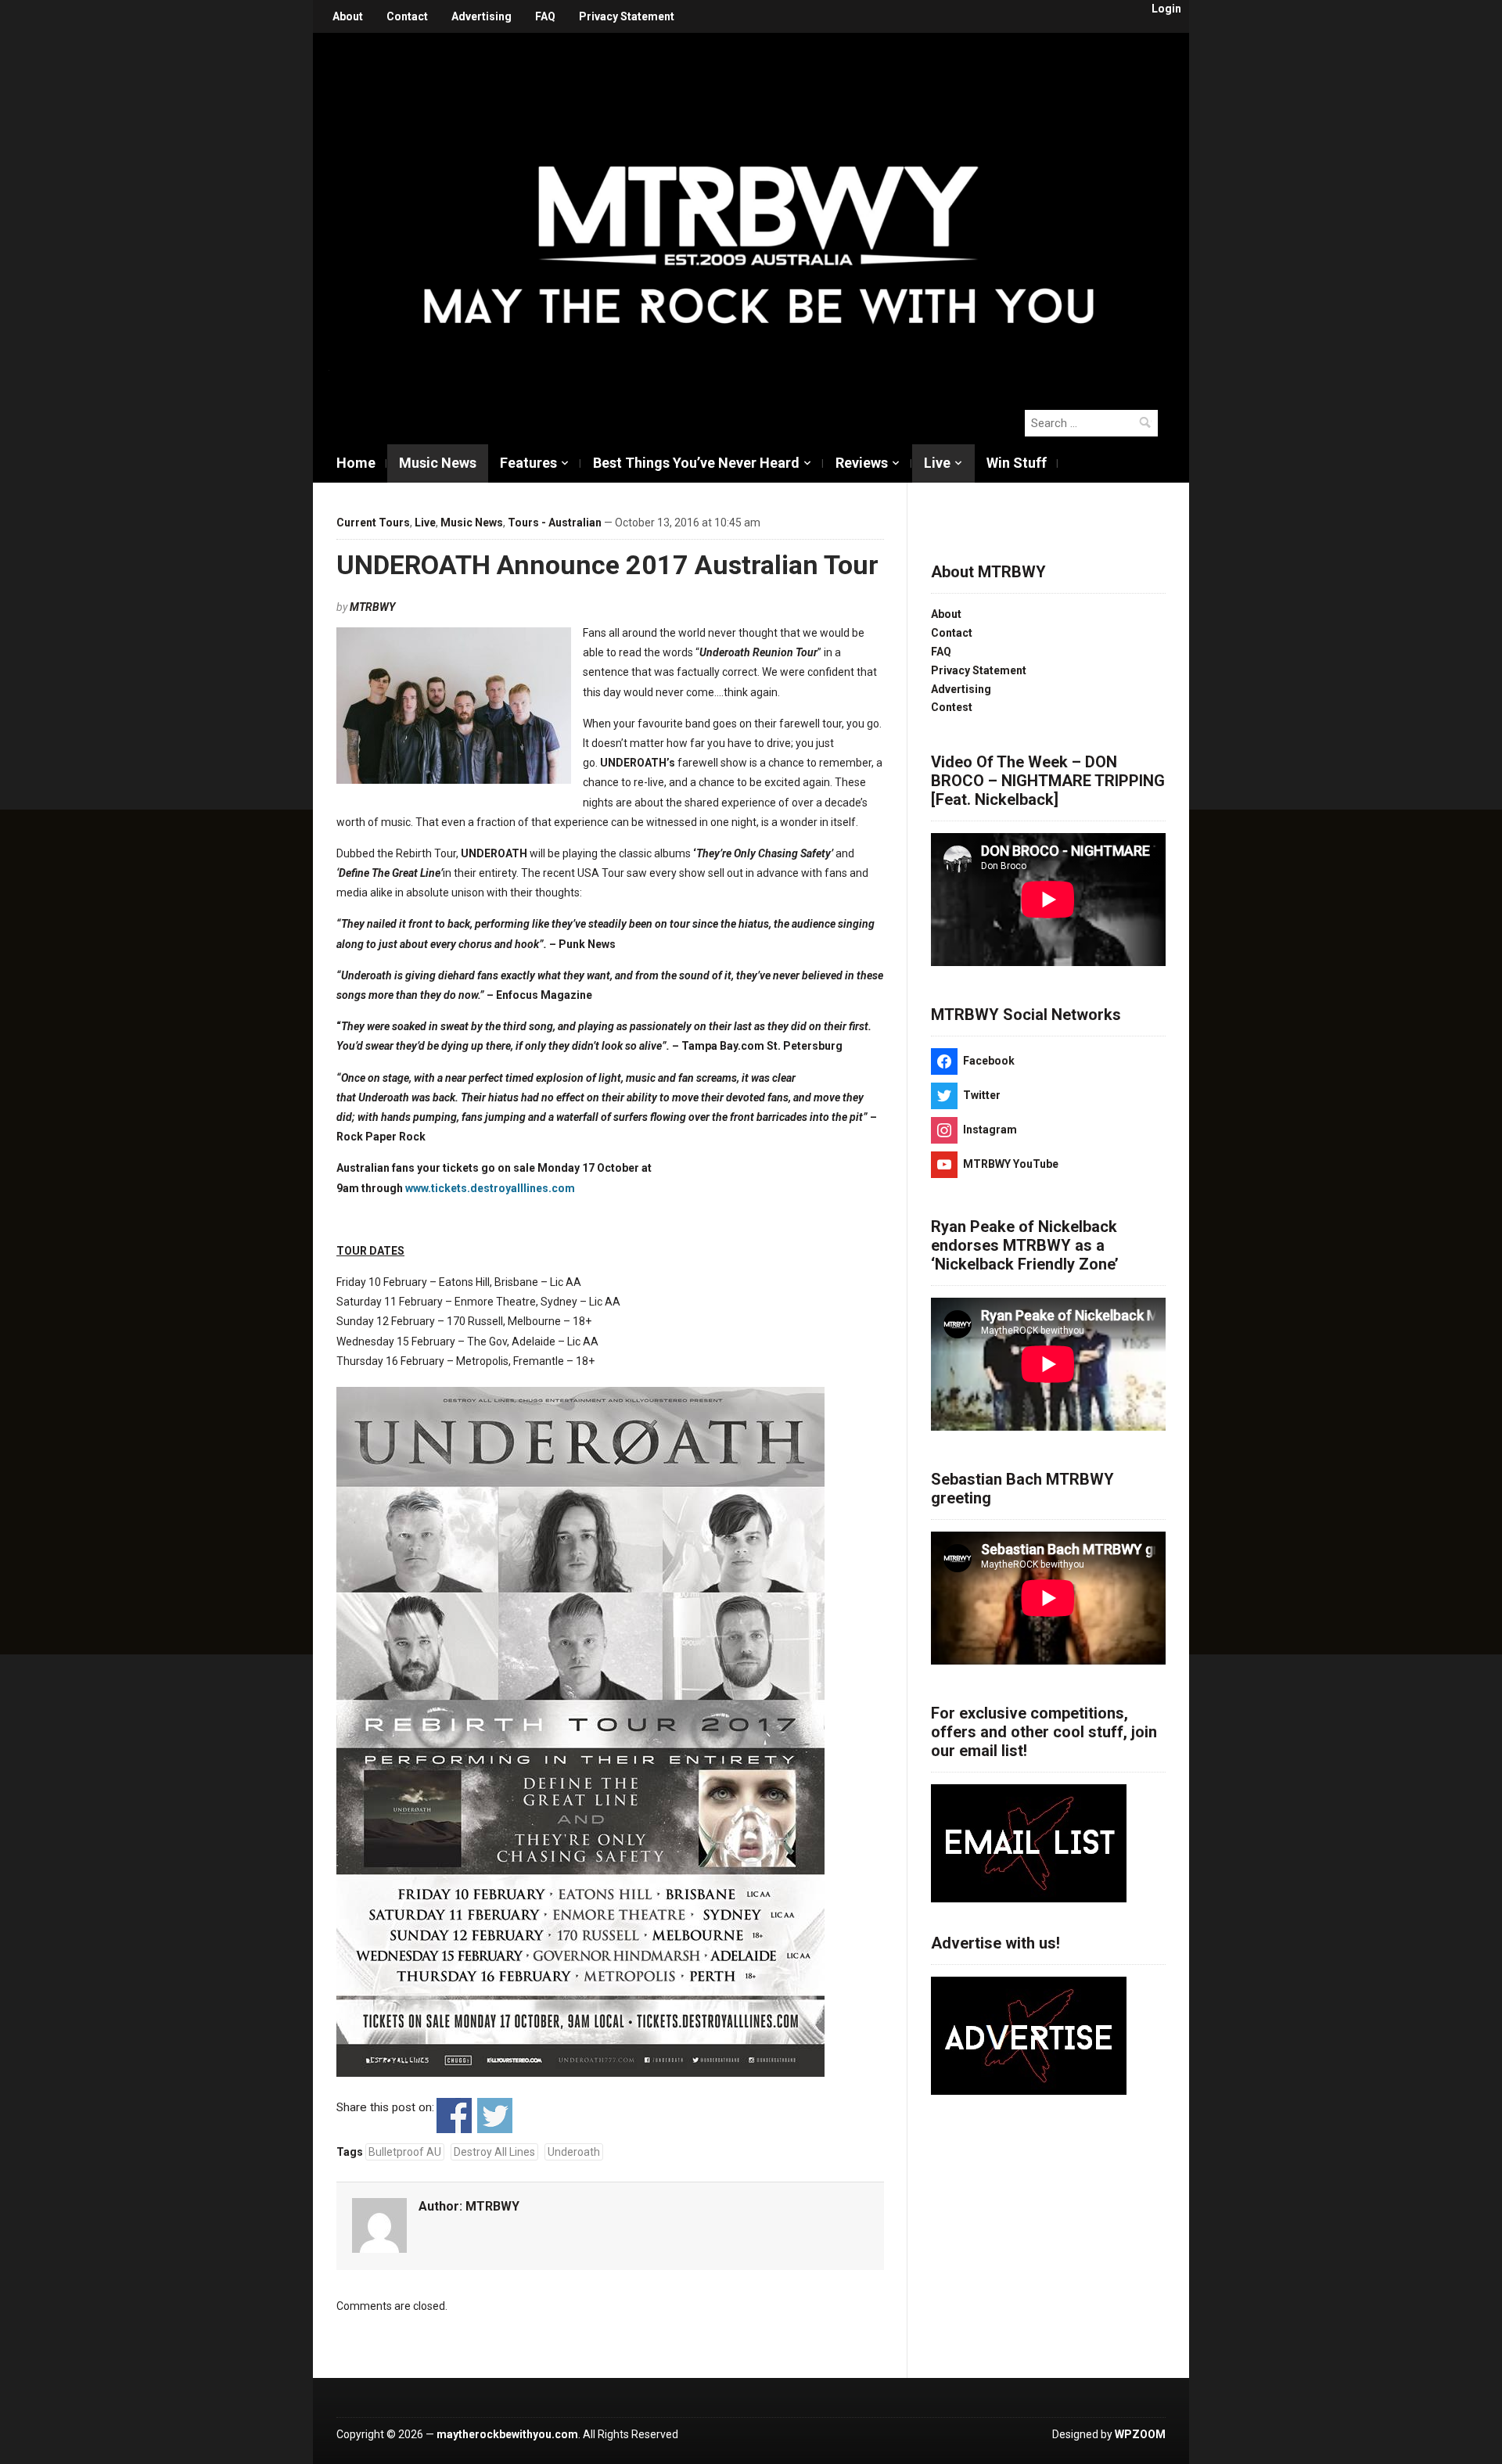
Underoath (574, 2152)
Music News (438, 463)
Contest (952, 707)
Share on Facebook (454, 2116)
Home (356, 463)
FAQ (545, 16)
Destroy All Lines (494, 2152)
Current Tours (373, 523)
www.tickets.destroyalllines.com (490, 1188)
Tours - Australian (555, 523)
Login (1166, 9)
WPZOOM (1140, 2434)
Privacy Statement (627, 16)
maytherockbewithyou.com (507, 2434)
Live (937, 463)
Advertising (482, 16)
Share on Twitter (495, 2116)
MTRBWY (372, 607)
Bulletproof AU (405, 2152)
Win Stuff (1017, 463)
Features (528, 463)
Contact (407, 16)
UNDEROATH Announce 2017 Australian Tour (607, 565)
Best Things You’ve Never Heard (696, 463)
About (348, 16)
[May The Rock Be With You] (759, 213)
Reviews (862, 463)
